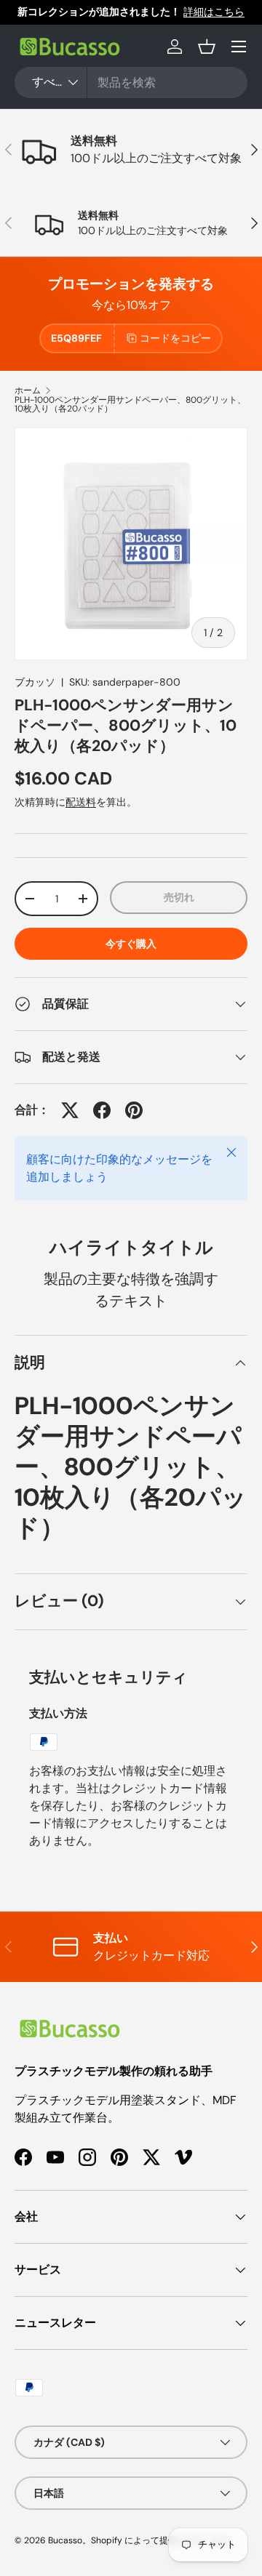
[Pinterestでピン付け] (134, 1110)
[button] (207, 47)
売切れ (179, 897)
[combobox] (131, 83)
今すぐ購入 (131, 944)
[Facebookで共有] (102, 1110)
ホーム (28, 390)
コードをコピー (175, 338)
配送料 (81, 802)
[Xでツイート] (70, 1110)
